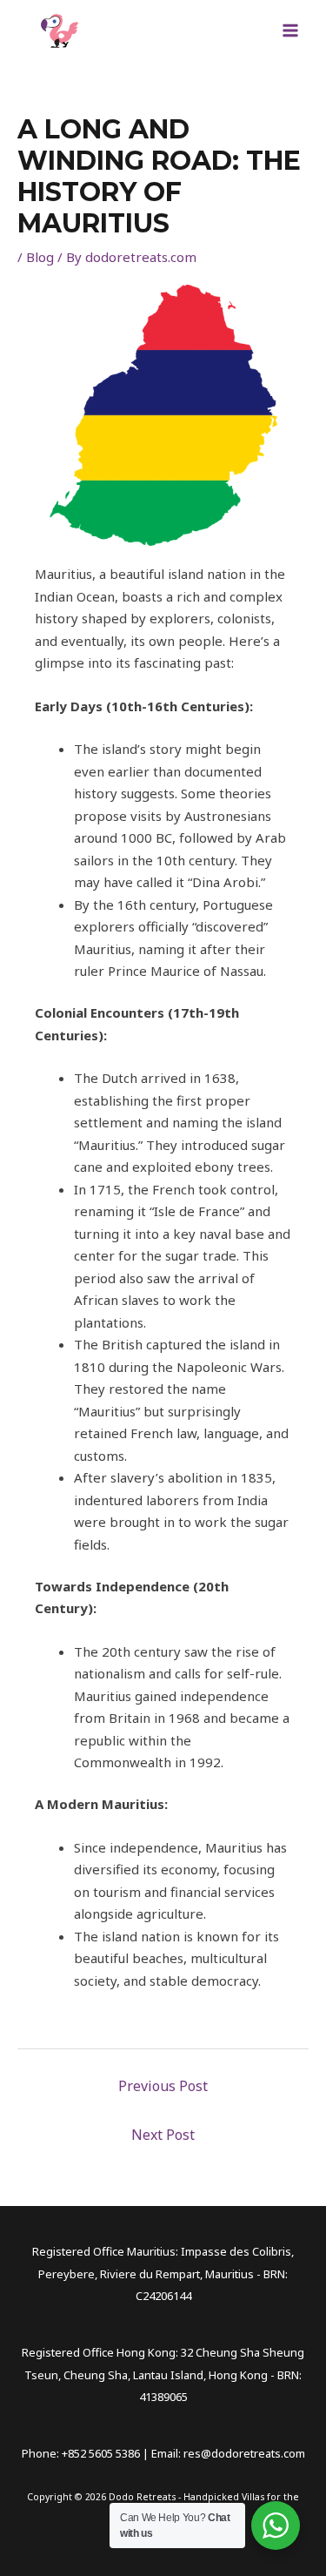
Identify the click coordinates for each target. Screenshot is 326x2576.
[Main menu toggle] (291, 31)
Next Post (163, 2135)
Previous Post (163, 2086)
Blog (40, 257)
